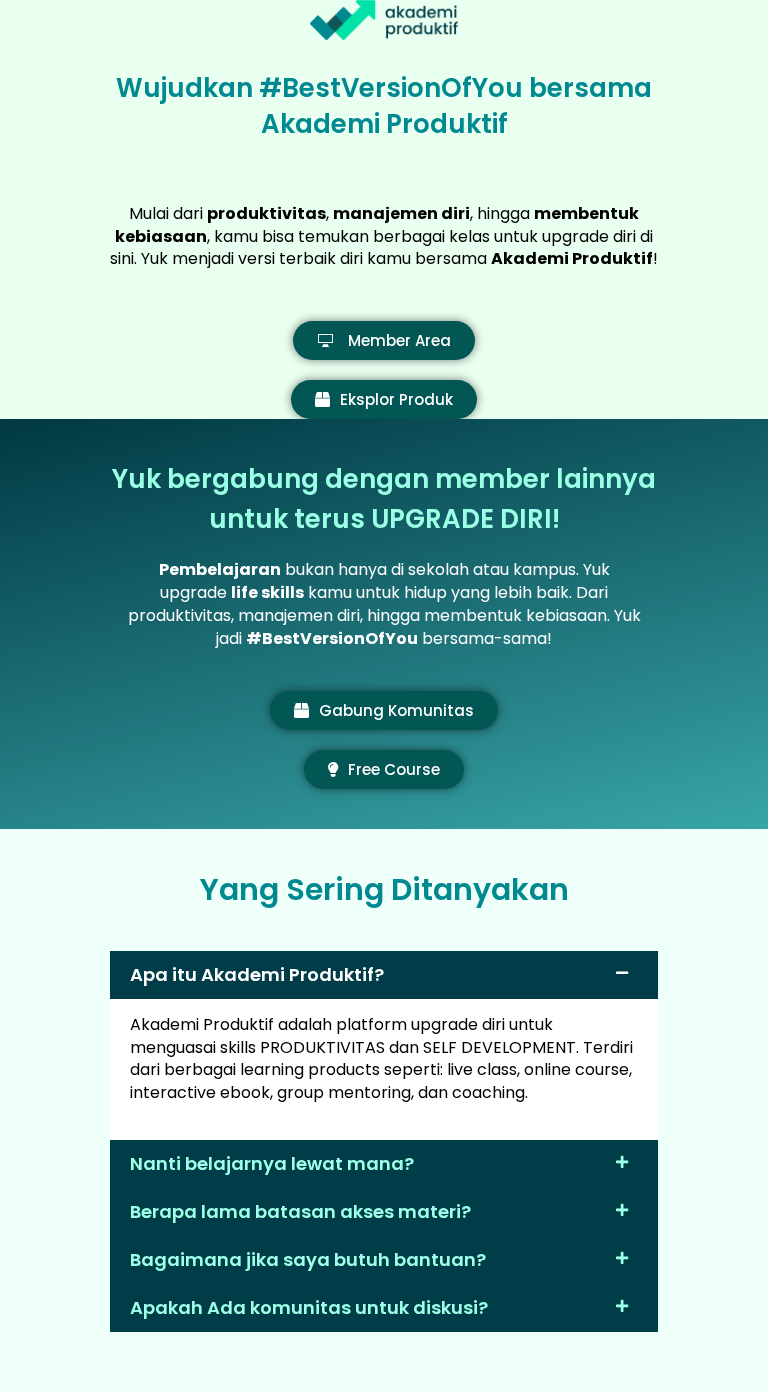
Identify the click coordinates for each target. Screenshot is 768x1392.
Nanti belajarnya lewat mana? (272, 1163)
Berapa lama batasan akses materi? (300, 1211)
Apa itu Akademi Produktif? (257, 974)
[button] (384, 975)
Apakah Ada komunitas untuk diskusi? (309, 1307)
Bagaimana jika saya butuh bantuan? (308, 1259)
